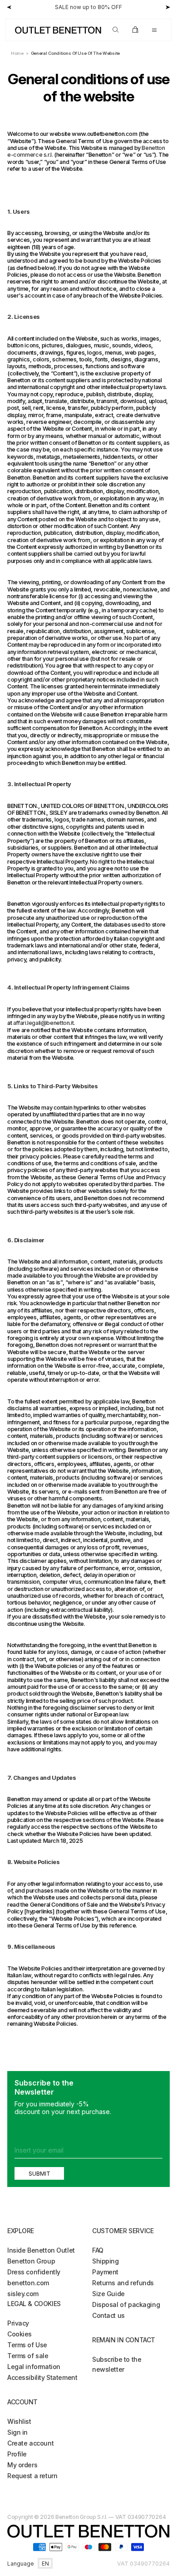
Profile (17, 2454)
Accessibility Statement (42, 2377)
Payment (105, 2272)
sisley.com (23, 2294)
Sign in (17, 2432)
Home (17, 53)
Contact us (108, 2315)
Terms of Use (27, 2345)
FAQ (98, 2250)
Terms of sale (28, 2356)
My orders (22, 2465)
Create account (30, 2443)
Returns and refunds (123, 2283)
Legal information (34, 2367)
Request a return (32, 2476)
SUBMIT (39, 2173)
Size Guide (108, 2294)
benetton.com (28, 2283)
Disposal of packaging (126, 2304)
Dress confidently (34, 2272)
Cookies (20, 2334)
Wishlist (19, 2421)
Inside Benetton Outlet (41, 2250)
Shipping (106, 2261)
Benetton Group (31, 2261)
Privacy (18, 2323)
